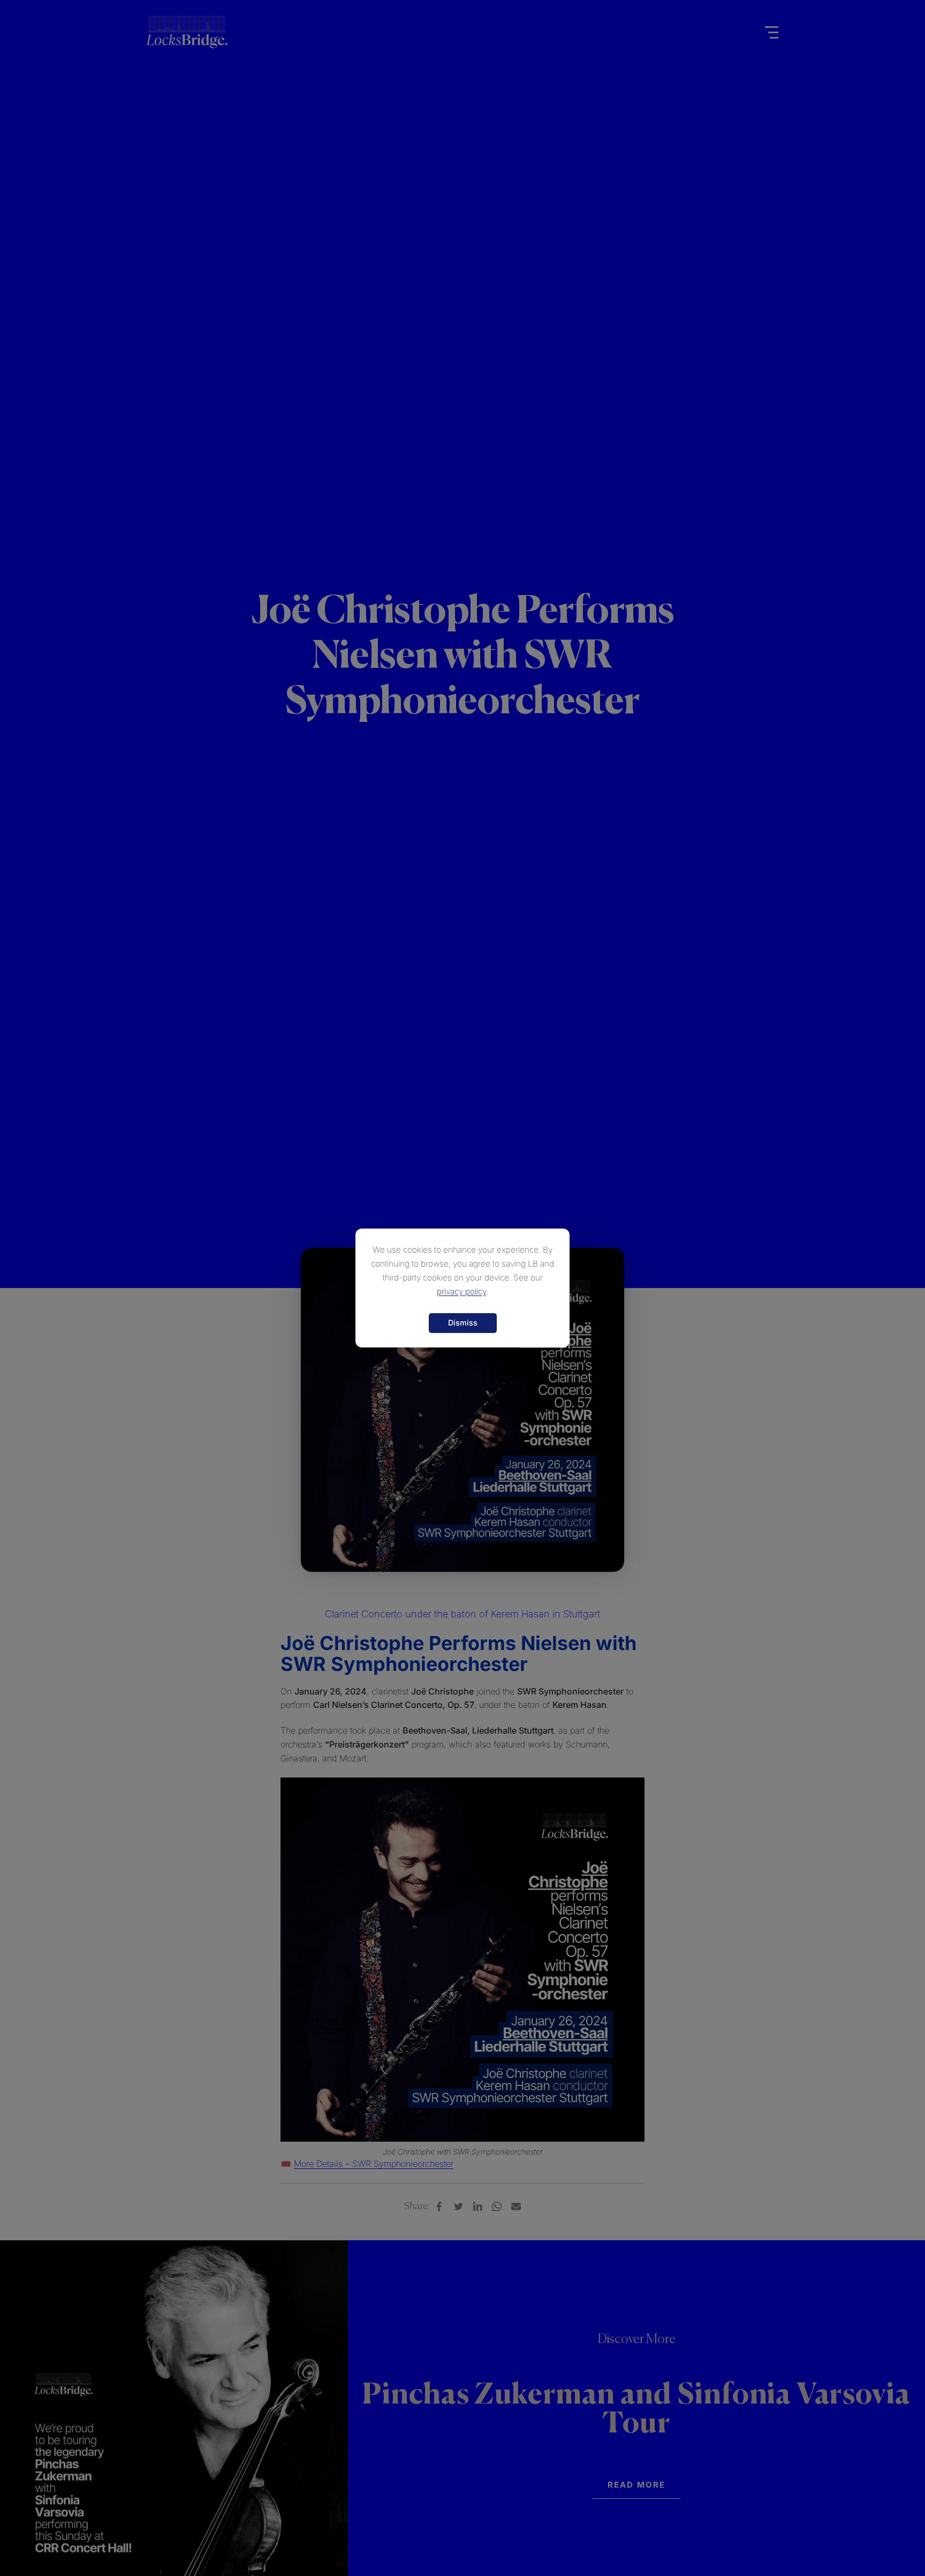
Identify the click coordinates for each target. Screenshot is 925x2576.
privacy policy (461, 1291)
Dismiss (463, 1323)
